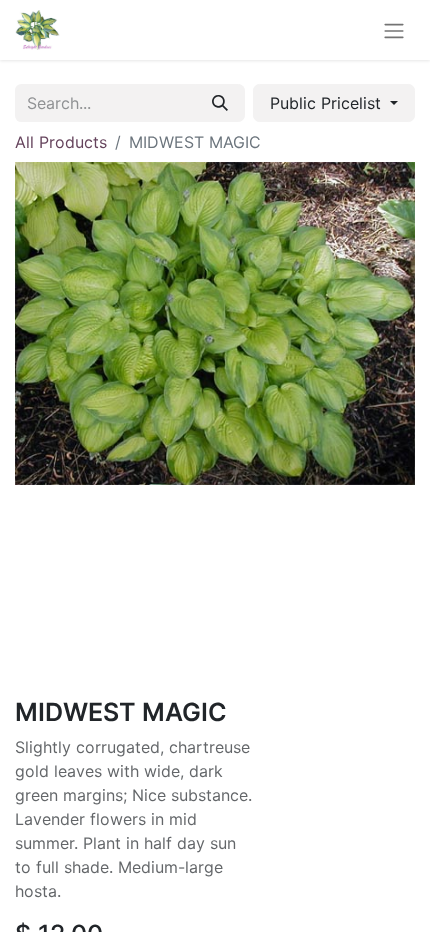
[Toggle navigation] (394, 30)
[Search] (220, 103)
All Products (61, 142)
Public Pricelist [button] (328, 103)
